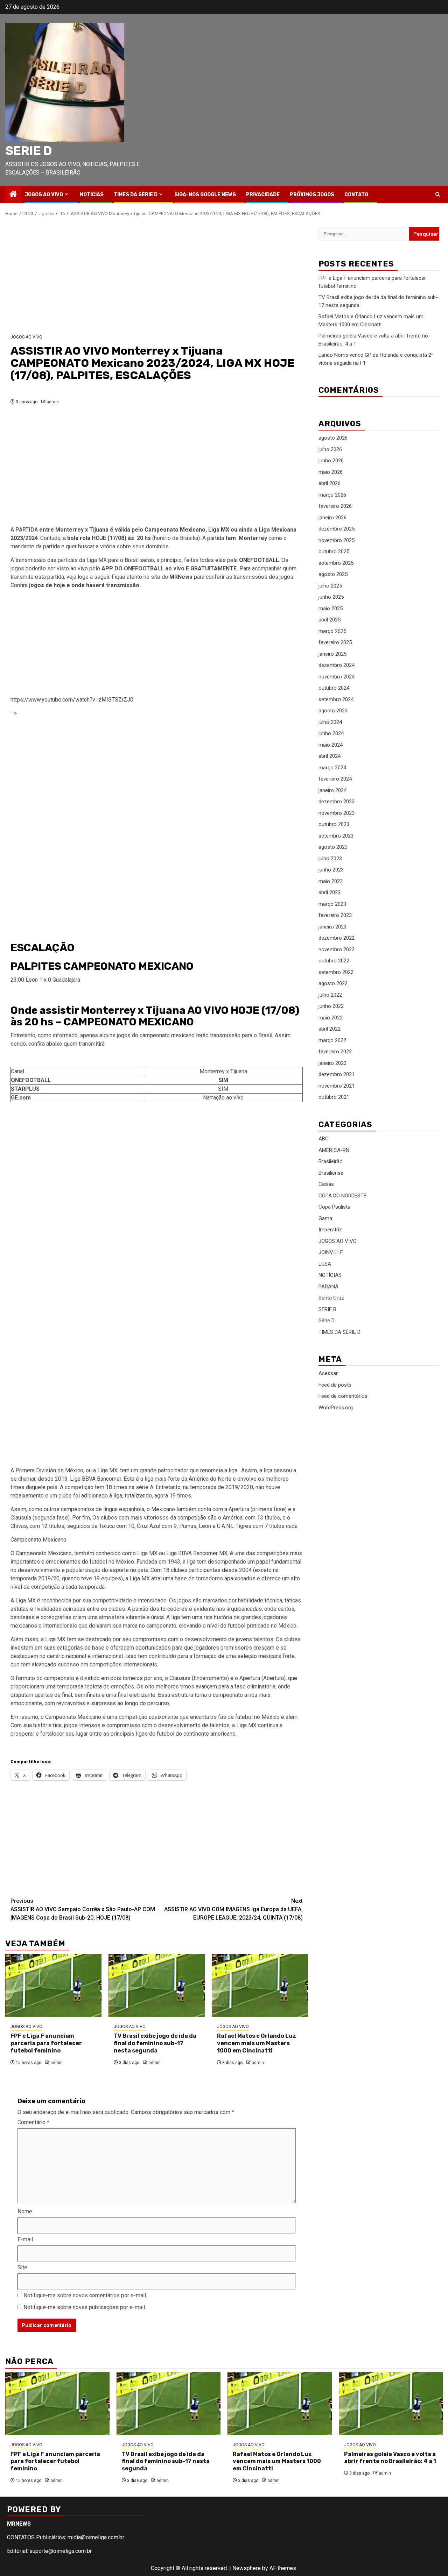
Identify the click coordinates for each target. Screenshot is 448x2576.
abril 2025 (330, 620)
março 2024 (332, 768)
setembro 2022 (336, 972)
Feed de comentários (343, 1396)
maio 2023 (331, 881)
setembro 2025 (336, 563)
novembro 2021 (337, 1086)
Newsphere (247, 2568)
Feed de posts (335, 1385)
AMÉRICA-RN (334, 1150)
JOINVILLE (331, 1252)
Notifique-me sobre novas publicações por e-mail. (85, 2307)
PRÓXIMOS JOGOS (312, 195)
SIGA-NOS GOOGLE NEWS (205, 195)
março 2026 (332, 495)
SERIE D (29, 151)
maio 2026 (331, 472)
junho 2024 (331, 734)
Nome (25, 2211)
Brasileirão (331, 1161)
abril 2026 (330, 484)
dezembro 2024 (337, 666)
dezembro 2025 (337, 529)
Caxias (326, 1184)
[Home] (13, 195)
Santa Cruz (331, 1298)
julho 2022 (330, 995)
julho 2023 (330, 859)
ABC (324, 1139)
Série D (327, 1321)
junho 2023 (331, 870)
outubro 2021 (334, 1097)
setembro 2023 (336, 836)
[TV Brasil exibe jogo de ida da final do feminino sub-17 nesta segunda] (157, 1985)
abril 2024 (330, 756)
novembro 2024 (337, 677)
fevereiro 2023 (335, 916)
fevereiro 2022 (335, 1052)
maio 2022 (331, 1018)
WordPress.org (336, 1408)
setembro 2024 (336, 699)
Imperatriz (330, 1230)
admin (53, 402)
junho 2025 (331, 597)
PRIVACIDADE (263, 195)
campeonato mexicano (167, 1035)
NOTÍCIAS (92, 195)
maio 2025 (331, 609)
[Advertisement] (157, 276)
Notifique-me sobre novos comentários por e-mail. (85, 2295)
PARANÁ (328, 1287)
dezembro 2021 (337, 1075)
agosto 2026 (333, 438)
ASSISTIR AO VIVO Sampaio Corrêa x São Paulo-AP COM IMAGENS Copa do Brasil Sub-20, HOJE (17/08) (83, 1909)
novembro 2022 (337, 949)
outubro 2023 (334, 825)
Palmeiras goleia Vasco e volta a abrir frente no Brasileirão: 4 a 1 (390, 2458)
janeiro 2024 (332, 790)
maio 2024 (331, 745)
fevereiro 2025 (335, 643)
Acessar (328, 1373)
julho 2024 (330, 722)
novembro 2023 (337, 813)
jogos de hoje (47, 585)
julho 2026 (330, 449)
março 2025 (332, 631)
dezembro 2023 (337, 802)
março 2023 (332, 904)
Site (22, 2267)
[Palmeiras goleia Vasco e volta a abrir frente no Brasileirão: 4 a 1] (391, 2404)
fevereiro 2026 (335, 506)
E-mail (25, 2239)
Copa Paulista (334, 1207)
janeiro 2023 (332, 927)
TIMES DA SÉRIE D (136, 195)
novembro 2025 (337, 540)
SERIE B (327, 1309)
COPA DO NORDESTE (342, 1196)
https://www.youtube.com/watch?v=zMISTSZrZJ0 (72, 700)
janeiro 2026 (332, 518)
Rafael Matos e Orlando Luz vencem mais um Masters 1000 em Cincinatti (257, 2043)
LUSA (325, 1264)
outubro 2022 (334, 961)
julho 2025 (330, 586)
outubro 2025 (334, 552)
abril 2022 (330, 1029)
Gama (325, 1218)
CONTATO (356, 195)
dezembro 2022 (337, 938)
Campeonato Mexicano (175, 530)
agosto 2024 (333, 711)
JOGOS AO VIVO (44, 195)
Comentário (33, 2122)
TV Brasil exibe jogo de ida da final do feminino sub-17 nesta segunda (155, 2043)
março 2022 (332, 1040)
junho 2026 (331, 461)
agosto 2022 (333, 984)
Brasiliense (331, 1173)
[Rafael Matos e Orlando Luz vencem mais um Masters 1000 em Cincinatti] (260, 1985)
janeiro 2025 (332, 654)
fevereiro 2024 (335, 779)
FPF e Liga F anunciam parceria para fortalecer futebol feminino (46, 2043)
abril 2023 (330, 893)
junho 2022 (331, 1006)
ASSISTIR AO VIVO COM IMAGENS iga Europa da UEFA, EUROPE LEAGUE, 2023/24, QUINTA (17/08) (233, 1909)
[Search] (438, 194)
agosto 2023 (333, 847)
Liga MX (219, 530)
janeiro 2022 (332, 1063)
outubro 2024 (334, 688)
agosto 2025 (333, 575)
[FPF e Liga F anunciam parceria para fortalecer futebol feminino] (53, 1985)
